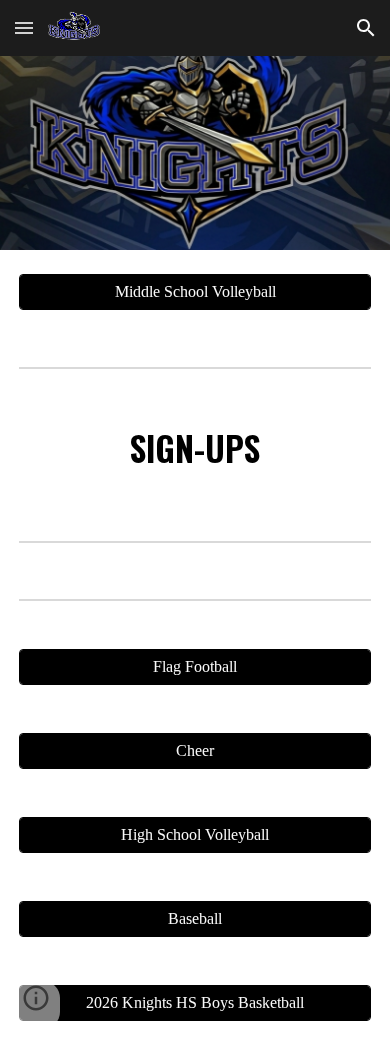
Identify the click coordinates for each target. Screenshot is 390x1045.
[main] (195, 451)
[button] (24, 27)
